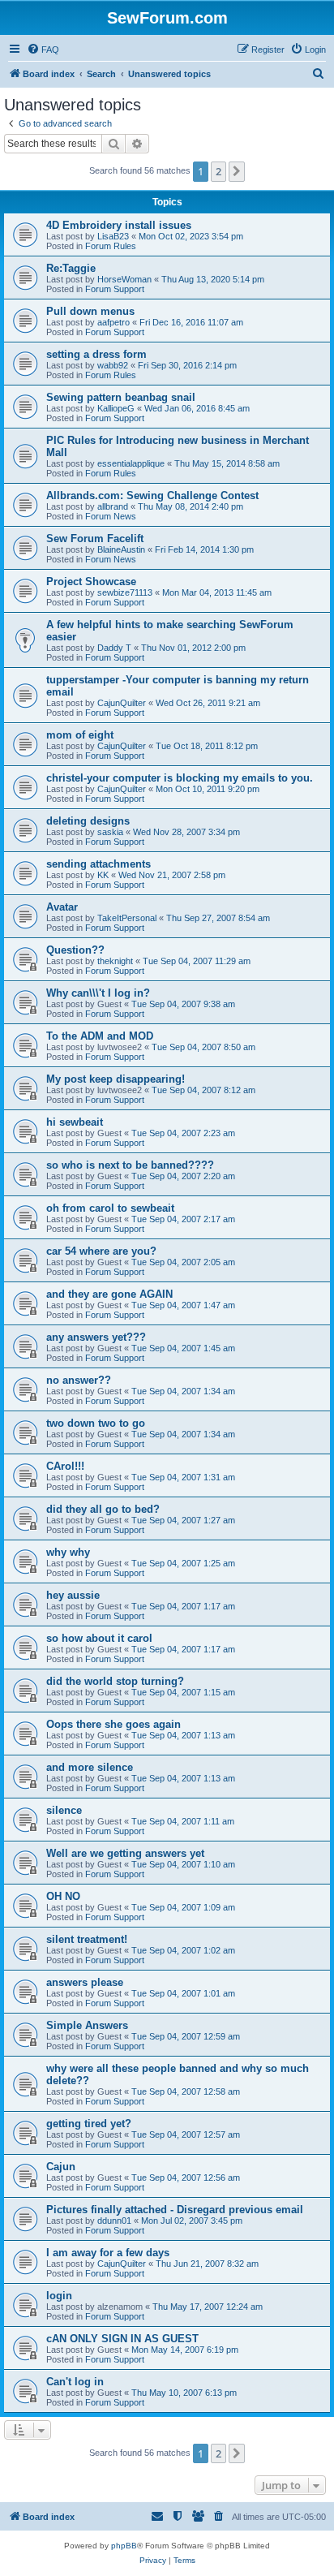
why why (68, 1552)
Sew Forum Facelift (95, 538)
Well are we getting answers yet (125, 1853)
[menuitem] (43, 50)
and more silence (90, 1767)
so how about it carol (99, 1638)
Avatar (62, 907)
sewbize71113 (125, 592)
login (59, 2296)
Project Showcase (91, 582)
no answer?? (79, 1380)
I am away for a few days (108, 2253)
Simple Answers (87, 2025)
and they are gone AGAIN (109, 1294)
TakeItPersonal (127, 918)
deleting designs (88, 821)
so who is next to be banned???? (130, 1165)
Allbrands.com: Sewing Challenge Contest (152, 495)
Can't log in (75, 2382)
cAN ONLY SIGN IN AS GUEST (122, 2339)
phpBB (124, 2546)
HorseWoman (124, 279)
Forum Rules (111, 246)
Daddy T (114, 648)
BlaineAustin (121, 549)
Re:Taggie (71, 268)
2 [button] (218, 171)
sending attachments (98, 864)
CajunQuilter (122, 703)
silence (64, 1810)
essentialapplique (131, 463)
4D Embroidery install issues (119, 225)
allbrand (113, 506)
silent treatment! (87, 1939)
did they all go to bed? (103, 1509)
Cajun (61, 2167)
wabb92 (113, 365)
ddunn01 (114, 2221)
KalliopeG (116, 408)
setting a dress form (96, 354)
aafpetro (113, 322)
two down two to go (96, 1423)
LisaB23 (113, 236)
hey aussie (73, 1595)
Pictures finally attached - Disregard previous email (175, 2210)
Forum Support (115, 289)
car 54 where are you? (101, 1251)
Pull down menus (90, 311)
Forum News (111, 516)
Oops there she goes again (113, 1724)
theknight (115, 961)
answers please (85, 1982)
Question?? (75, 950)
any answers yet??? (96, 1337)
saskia (110, 832)
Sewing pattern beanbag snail (121, 397)
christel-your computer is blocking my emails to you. (180, 778)
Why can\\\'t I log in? (98, 993)
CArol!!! (65, 1466)
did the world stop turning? (115, 1681)
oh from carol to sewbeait (110, 1208)
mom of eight (80, 735)
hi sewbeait (75, 1122)
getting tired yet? (89, 2124)
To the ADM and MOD (100, 1036)
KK (103, 875)
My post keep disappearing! (116, 1079)
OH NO (63, 1896)
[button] (237, 171)
